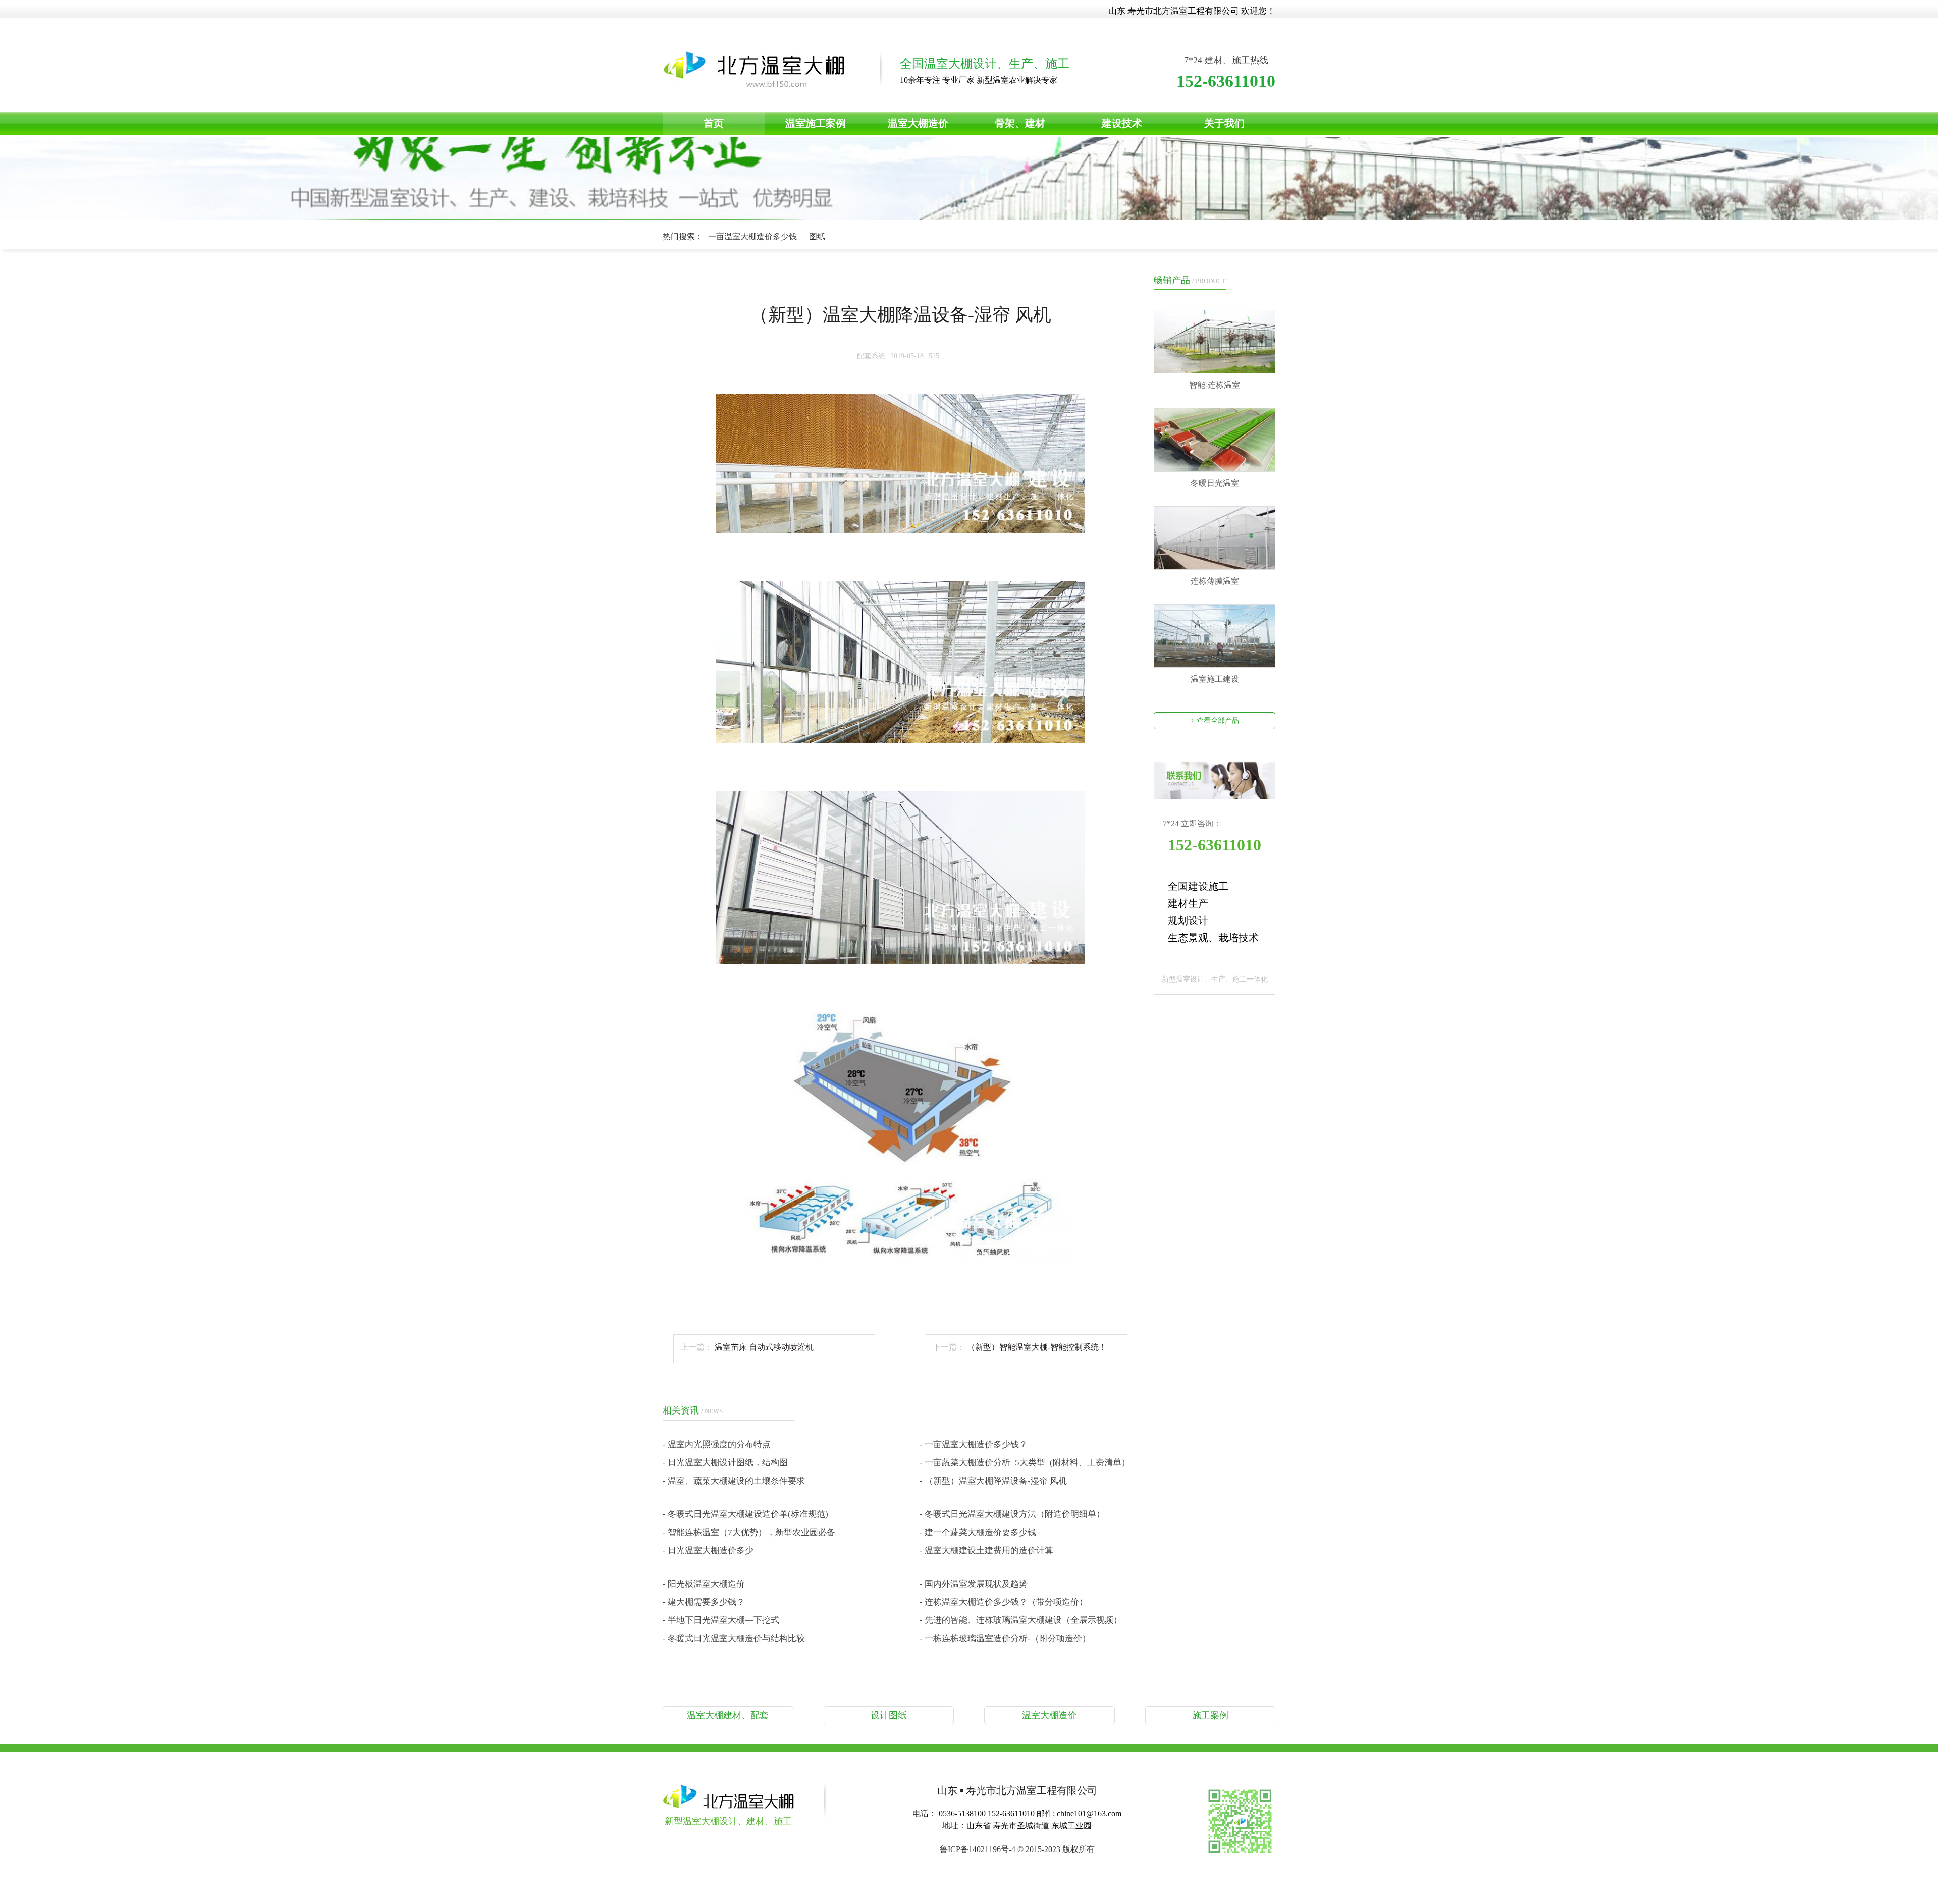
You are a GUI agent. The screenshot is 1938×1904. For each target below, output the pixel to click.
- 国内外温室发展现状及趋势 (974, 1584)
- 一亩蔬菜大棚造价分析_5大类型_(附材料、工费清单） (1025, 1463)
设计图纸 (889, 1715)
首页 (714, 123)
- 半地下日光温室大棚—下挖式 (721, 1620)
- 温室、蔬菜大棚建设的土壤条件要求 (734, 1481)
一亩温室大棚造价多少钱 (753, 236)
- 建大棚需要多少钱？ (704, 1602)
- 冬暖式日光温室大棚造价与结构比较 (734, 1638)
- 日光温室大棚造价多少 (708, 1551)
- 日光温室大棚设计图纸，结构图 (725, 1463)
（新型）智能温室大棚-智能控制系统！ (1037, 1347)
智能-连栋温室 (1215, 385)
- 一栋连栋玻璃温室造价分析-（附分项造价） (1005, 1638)
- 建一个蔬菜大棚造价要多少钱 (978, 1532)
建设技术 (1122, 123)
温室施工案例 (816, 123)
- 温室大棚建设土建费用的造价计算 (986, 1551)
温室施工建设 (1215, 679)
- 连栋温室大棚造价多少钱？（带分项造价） (1004, 1602)
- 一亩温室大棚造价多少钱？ (974, 1445)
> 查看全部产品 (1215, 720)
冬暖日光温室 (1215, 483)
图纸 (817, 236)
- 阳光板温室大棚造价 (704, 1584)
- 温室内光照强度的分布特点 (717, 1445)
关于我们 (1224, 123)
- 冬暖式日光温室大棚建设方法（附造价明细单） (1012, 1514)
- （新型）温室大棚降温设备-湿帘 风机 (993, 1481)
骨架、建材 (1020, 123)
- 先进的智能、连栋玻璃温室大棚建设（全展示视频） (1021, 1620)
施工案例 (1210, 1715)
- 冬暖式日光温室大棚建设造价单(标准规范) (745, 1514)
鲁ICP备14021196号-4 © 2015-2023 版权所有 (1017, 1849)
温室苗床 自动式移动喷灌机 (764, 1347)
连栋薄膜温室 (1215, 581)
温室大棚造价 (918, 123)
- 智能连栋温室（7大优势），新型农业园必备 (749, 1532)
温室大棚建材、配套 (728, 1715)
